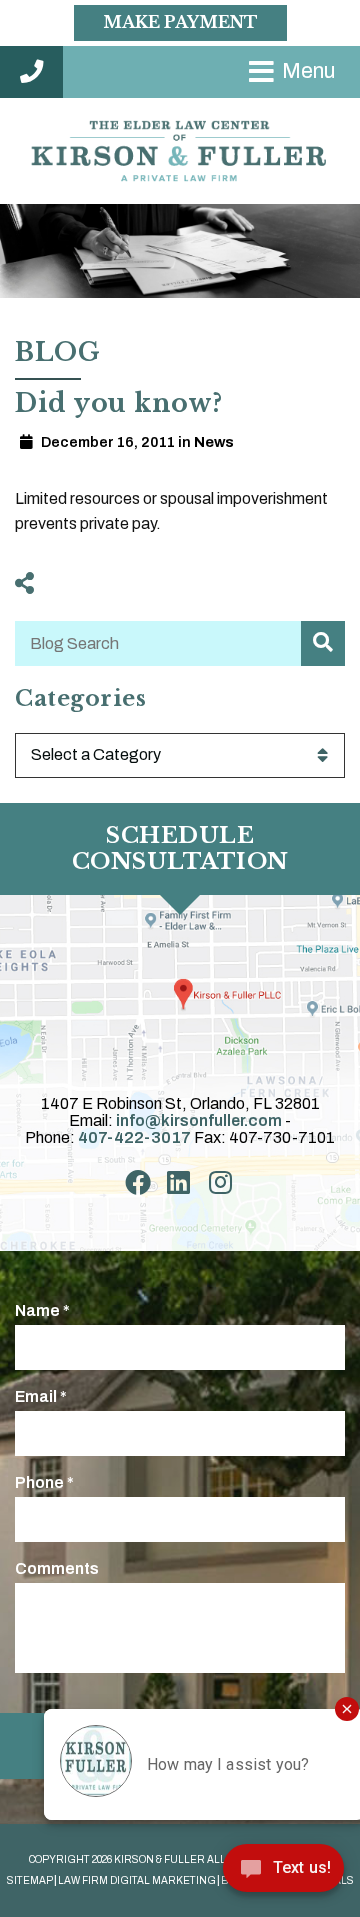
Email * (41, 1396)
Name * (42, 1310)
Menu (308, 71)
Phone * (44, 1482)
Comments (57, 1568)
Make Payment (180, 22)
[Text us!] (283, 1874)
